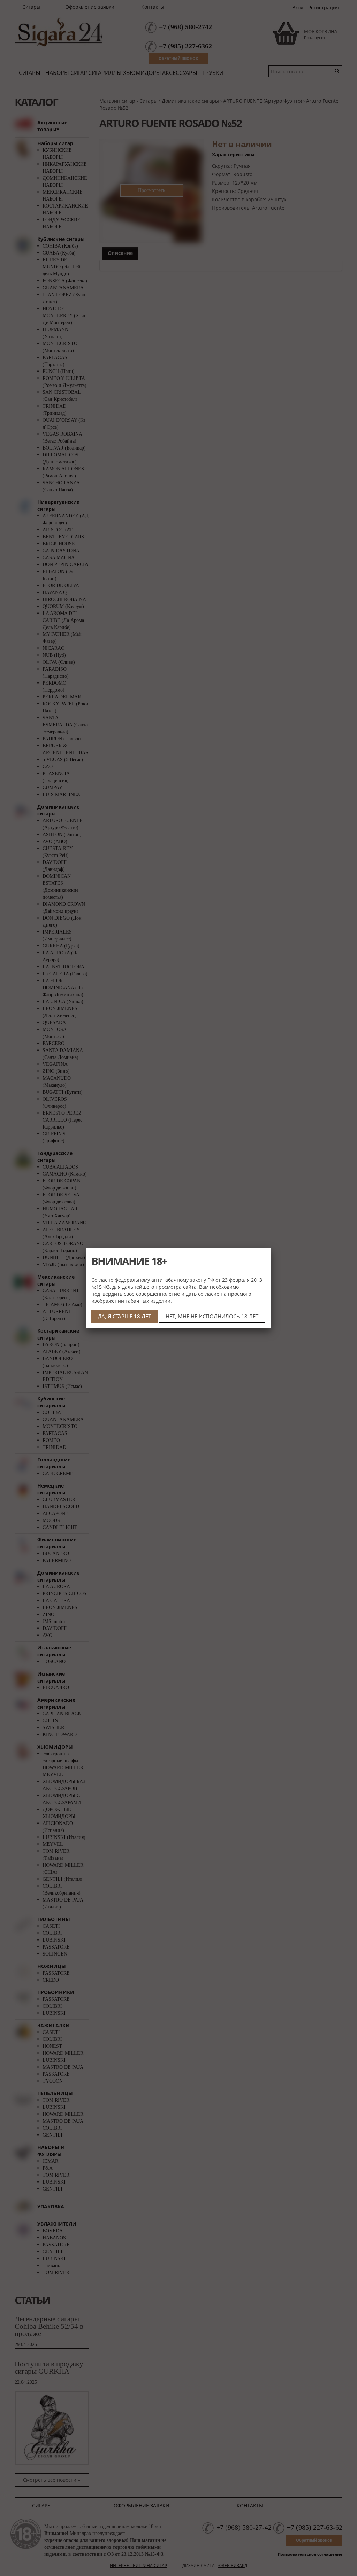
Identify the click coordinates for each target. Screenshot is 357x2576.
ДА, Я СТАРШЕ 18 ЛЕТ (124, 1316)
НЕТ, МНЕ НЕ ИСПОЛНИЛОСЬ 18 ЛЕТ (212, 1316)
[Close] (271, 1248)
